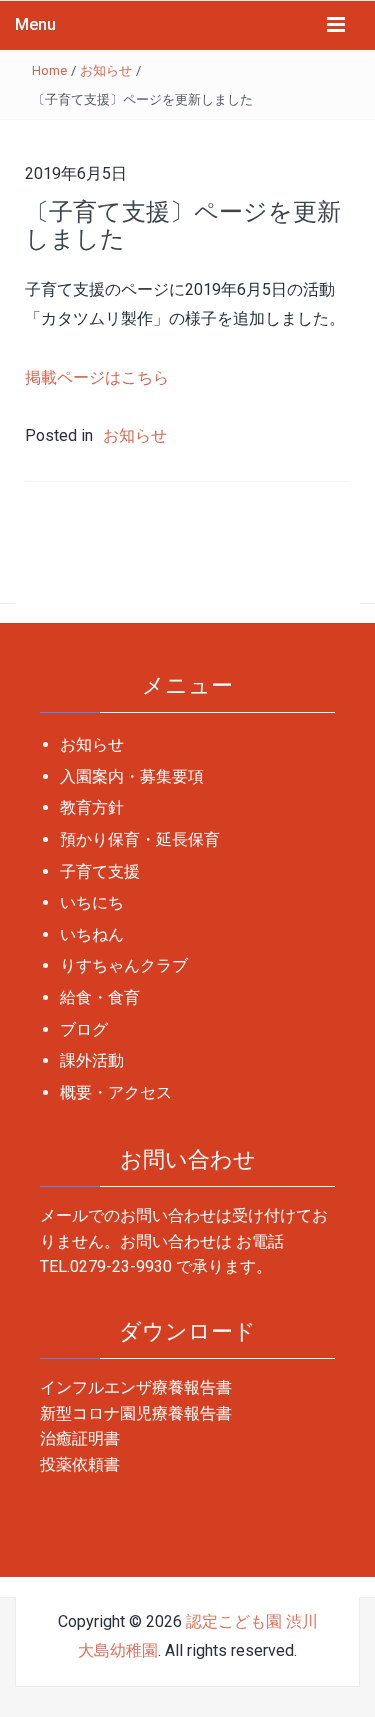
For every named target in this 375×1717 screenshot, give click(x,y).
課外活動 (92, 1060)
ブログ (84, 1029)
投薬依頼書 (80, 1464)
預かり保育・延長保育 (140, 839)
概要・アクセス (116, 1092)
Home (49, 70)
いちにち (92, 902)
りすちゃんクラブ (124, 965)
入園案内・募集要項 (132, 776)
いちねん (92, 934)
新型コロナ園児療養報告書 (136, 1413)
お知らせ (106, 70)
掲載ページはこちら (97, 377)
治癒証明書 (80, 1438)
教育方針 (92, 807)
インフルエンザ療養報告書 (136, 1387)
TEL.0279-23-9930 (106, 1266)
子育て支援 (100, 871)
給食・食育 (100, 997)
